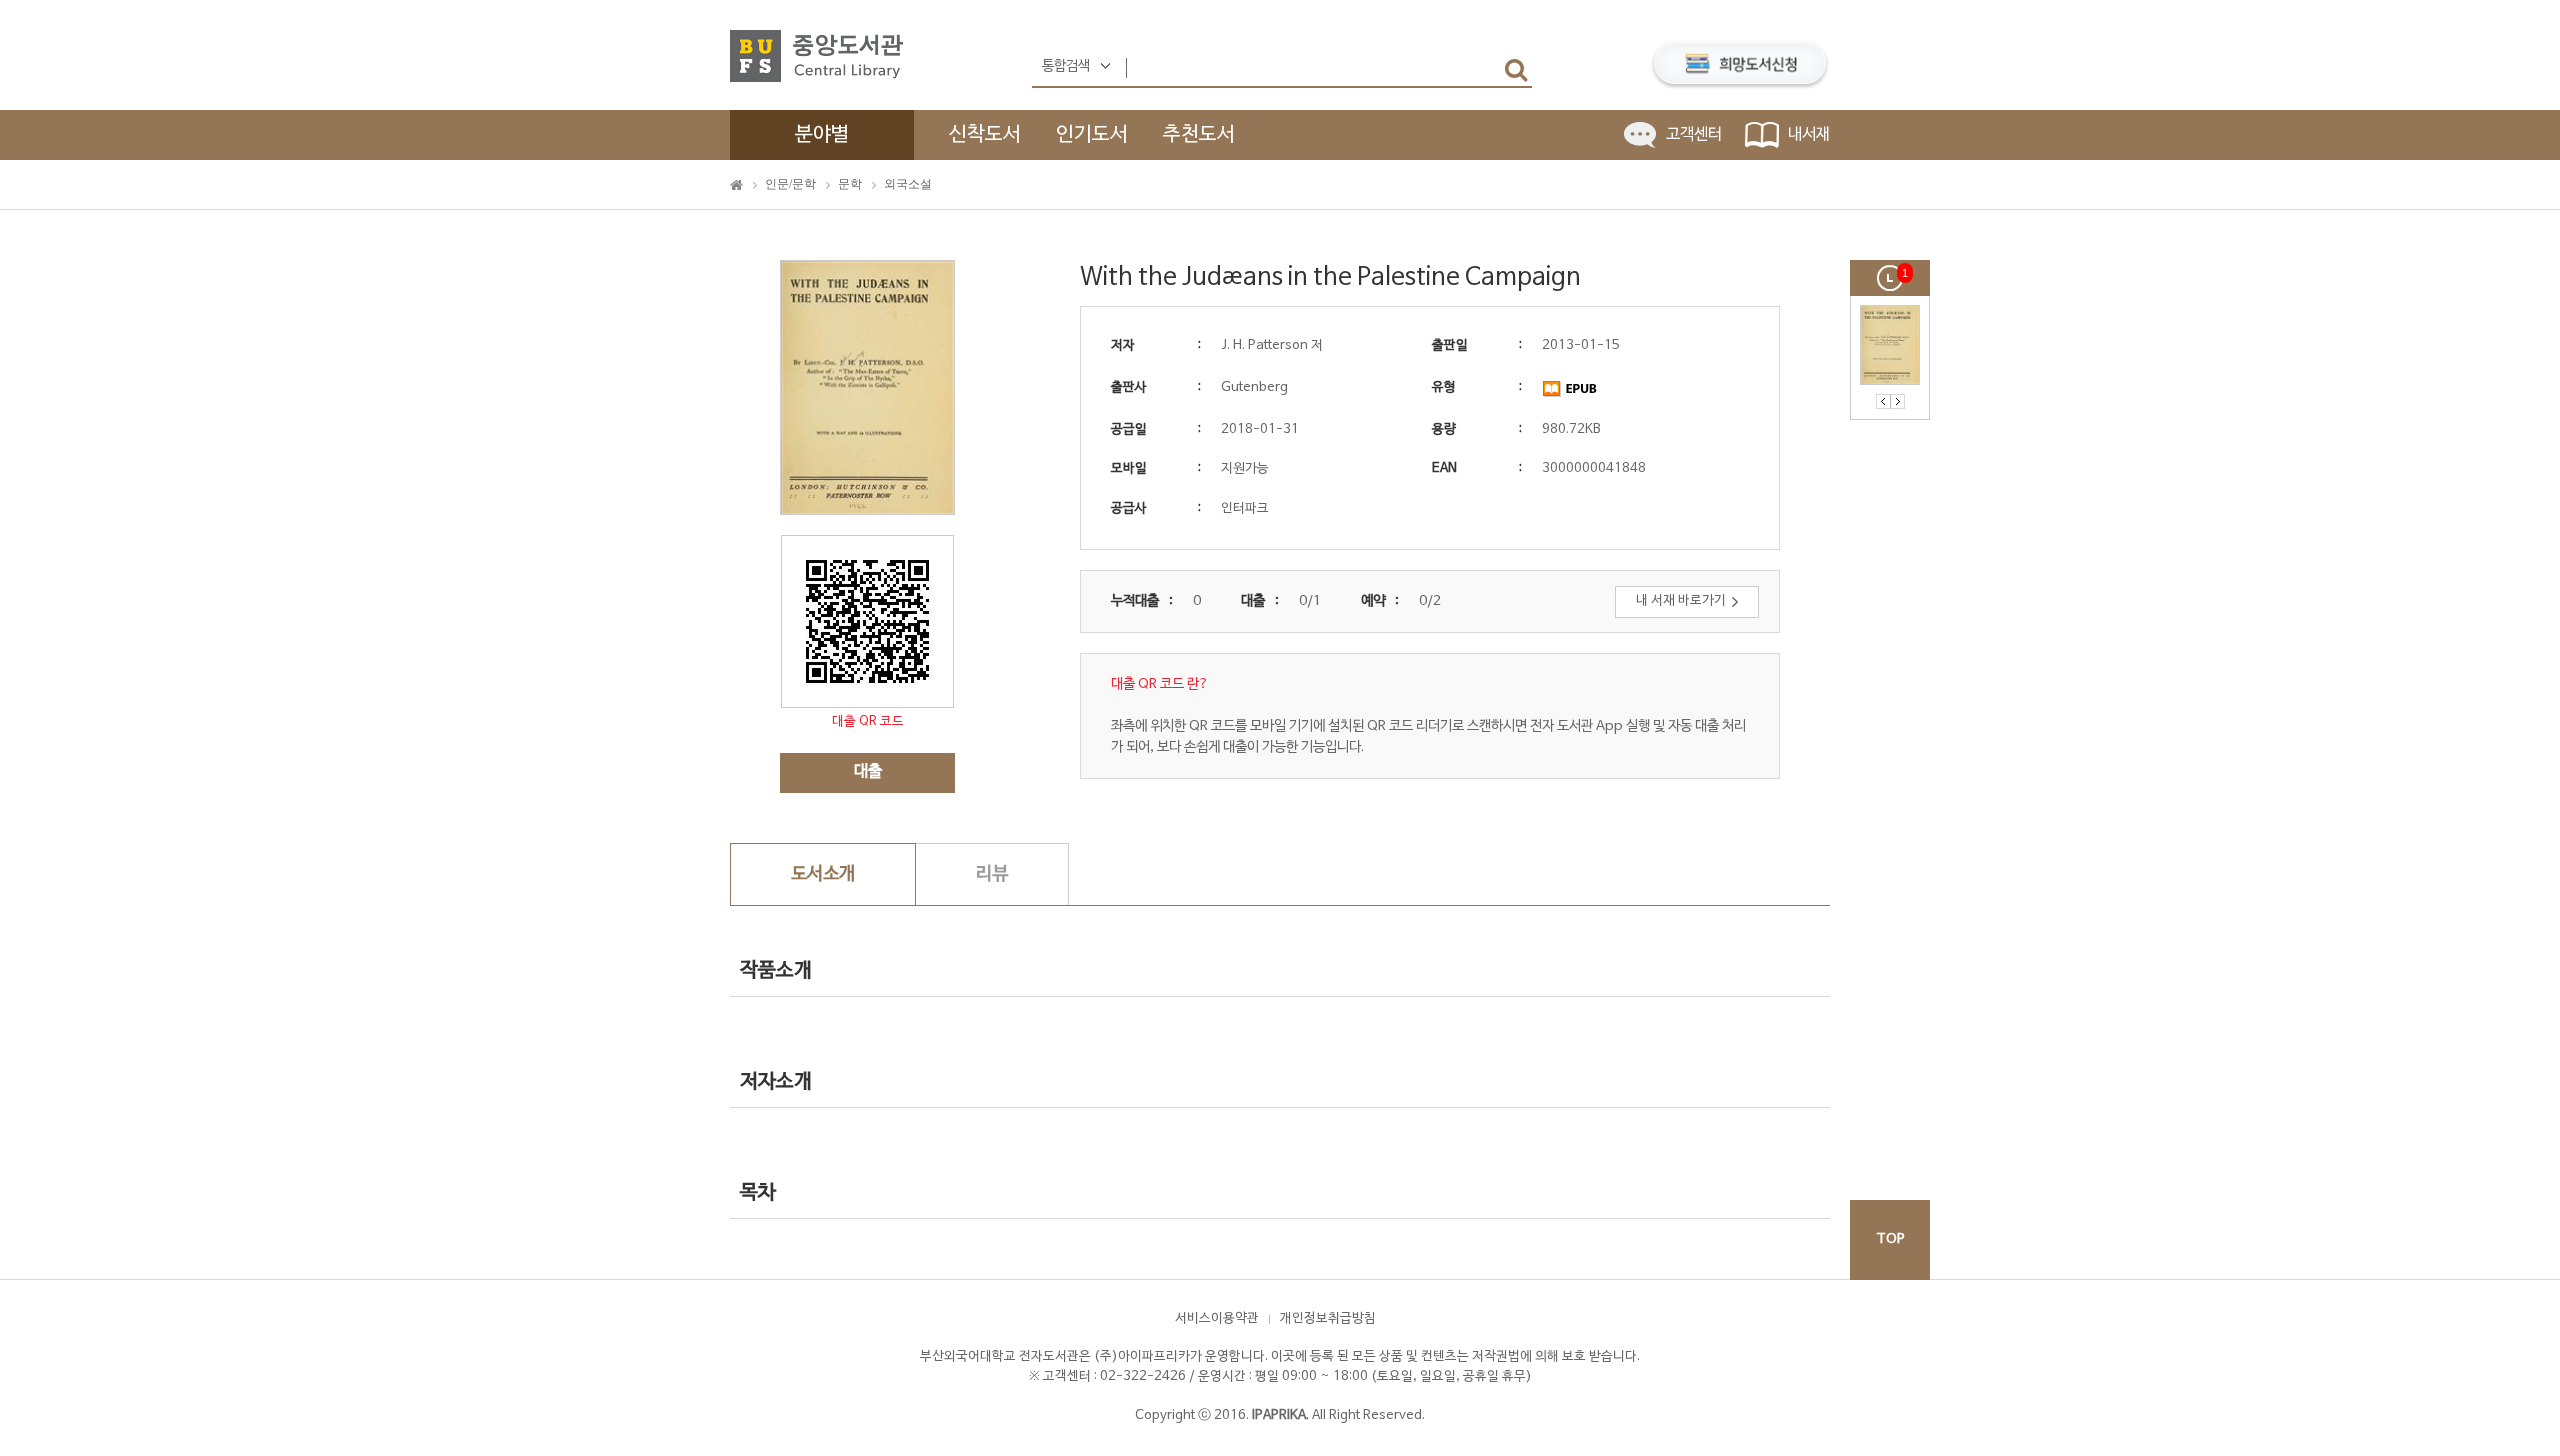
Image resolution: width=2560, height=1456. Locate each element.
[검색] (1516, 69)
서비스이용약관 (1217, 1319)
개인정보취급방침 (1328, 1319)
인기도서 (1092, 135)
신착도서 (985, 135)
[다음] (1897, 401)
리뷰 (992, 874)
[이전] (1883, 401)
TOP (1890, 1239)
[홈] (736, 185)
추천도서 (1199, 135)
